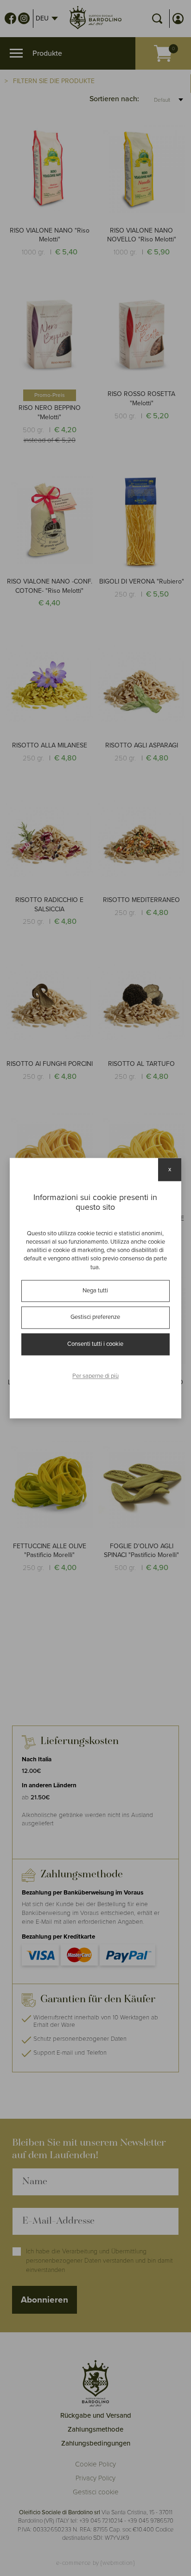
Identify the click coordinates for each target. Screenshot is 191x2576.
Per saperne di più (95, 1376)
